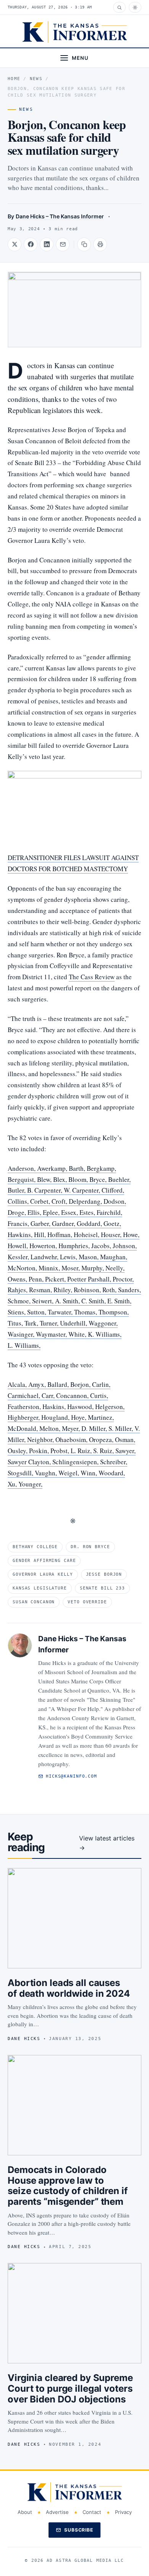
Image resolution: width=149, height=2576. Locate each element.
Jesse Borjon (104, 1574)
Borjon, (81, 1384)
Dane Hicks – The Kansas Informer (60, 216)
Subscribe (79, 2530)
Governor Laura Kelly (43, 1574)
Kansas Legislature (40, 1588)
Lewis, (69, 1257)
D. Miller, (95, 1428)
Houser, (112, 1235)
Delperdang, (86, 1201)
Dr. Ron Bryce (90, 1547)
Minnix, (50, 1268)
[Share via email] (63, 244)
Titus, (16, 1323)
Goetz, (112, 1223)
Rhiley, (64, 1290)
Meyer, (72, 1428)
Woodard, (112, 1473)
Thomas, (86, 1312)
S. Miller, (121, 1428)
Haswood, (81, 1407)
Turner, (50, 1323)
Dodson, (115, 1201)
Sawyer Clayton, (30, 1462)
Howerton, (44, 1246)
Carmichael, (25, 1395)
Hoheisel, (87, 1235)
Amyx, (38, 1384)
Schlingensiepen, (76, 1462)
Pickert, (56, 1279)
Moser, (71, 1268)
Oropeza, (102, 1440)
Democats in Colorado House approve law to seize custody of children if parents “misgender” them (68, 2186)
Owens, (18, 1279)
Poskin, (40, 1451)
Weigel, (70, 1473)
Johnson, (125, 1246)
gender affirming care (44, 1561)
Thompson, (114, 1312)
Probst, (61, 1451)
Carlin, (101, 1384)
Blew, (45, 1179)
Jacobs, (102, 1246)
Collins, (19, 1201)
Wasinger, (22, 1334)
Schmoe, (20, 1301)
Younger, (30, 1484)
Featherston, (25, 1407)
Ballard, (59, 1384)
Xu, (13, 1484)
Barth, (78, 1168)
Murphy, (93, 1268)
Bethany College (35, 1547)
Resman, (41, 1290)
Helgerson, (110, 1407)
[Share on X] (15, 244)
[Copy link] (84, 244)
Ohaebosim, (72, 1440)
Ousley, (18, 1451)
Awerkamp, (53, 1168)
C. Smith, (94, 1301)
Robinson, (88, 1290)
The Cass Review (92, 977)
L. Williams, (24, 1345)
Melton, (51, 1428)
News (36, 79)
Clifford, (113, 1190)
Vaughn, (47, 1473)
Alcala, (18, 1384)
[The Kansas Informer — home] (75, 32)
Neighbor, (41, 1440)
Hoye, (79, 1417)
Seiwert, (44, 1301)
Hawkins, (21, 1235)
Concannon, (73, 1395)
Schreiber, (114, 1462)
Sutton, (37, 1312)
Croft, (60, 1201)
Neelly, (115, 1268)
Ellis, (35, 1212)
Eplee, (52, 1212)
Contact (92, 2512)
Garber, (41, 1223)
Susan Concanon (34, 1602)
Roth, (110, 1290)
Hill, (41, 1235)
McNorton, (23, 1268)
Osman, (125, 1440)
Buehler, (119, 1179)
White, (78, 1334)
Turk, (32, 1323)
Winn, (90, 1473)
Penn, (37, 1279)
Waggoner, (103, 1323)
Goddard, (90, 1223)
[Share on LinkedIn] (47, 244)
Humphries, (75, 1246)
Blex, (61, 1179)
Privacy (123, 2512)
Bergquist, (22, 1179)
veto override (87, 1602)
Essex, (70, 1212)
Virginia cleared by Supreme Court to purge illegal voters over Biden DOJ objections (70, 2388)
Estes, (88, 1212)
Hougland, (56, 1417)
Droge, (18, 1212)
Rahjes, (18, 1290)
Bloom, (79, 1179)
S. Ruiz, (104, 1451)
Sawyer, (126, 1451)
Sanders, (130, 1290)
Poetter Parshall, (90, 1279)
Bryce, (99, 1179)
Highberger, (24, 1417)
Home (14, 79)
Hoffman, (61, 1235)
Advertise (57, 2512)
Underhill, (74, 1323)
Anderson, (22, 1168)
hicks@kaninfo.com (71, 1776)
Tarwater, (61, 1312)
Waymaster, (52, 1334)
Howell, (19, 1246)
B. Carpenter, (45, 1190)
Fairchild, (109, 1212)
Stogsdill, (21, 1473)
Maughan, (114, 1257)
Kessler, (19, 1257)
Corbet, (41, 1201)
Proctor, (123, 1279)
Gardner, (64, 1223)
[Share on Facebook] (31, 244)
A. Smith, (68, 1301)
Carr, (49, 1395)
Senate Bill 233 (102, 1588)
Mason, (89, 1257)
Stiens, (17, 1312)
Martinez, (101, 1417)
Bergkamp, (101, 1168)
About (25, 2512)
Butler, (17, 1190)
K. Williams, (105, 1334)
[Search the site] (119, 7)
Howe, (131, 1235)
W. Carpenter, (83, 1190)
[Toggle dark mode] (135, 7)
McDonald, (23, 1428)
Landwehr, (45, 1257)
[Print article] (100, 244)
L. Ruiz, (82, 1451)
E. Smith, (119, 1301)
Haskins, (55, 1407)
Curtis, (99, 1395)
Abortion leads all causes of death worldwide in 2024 (69, 1988)
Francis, (19, 1223)
